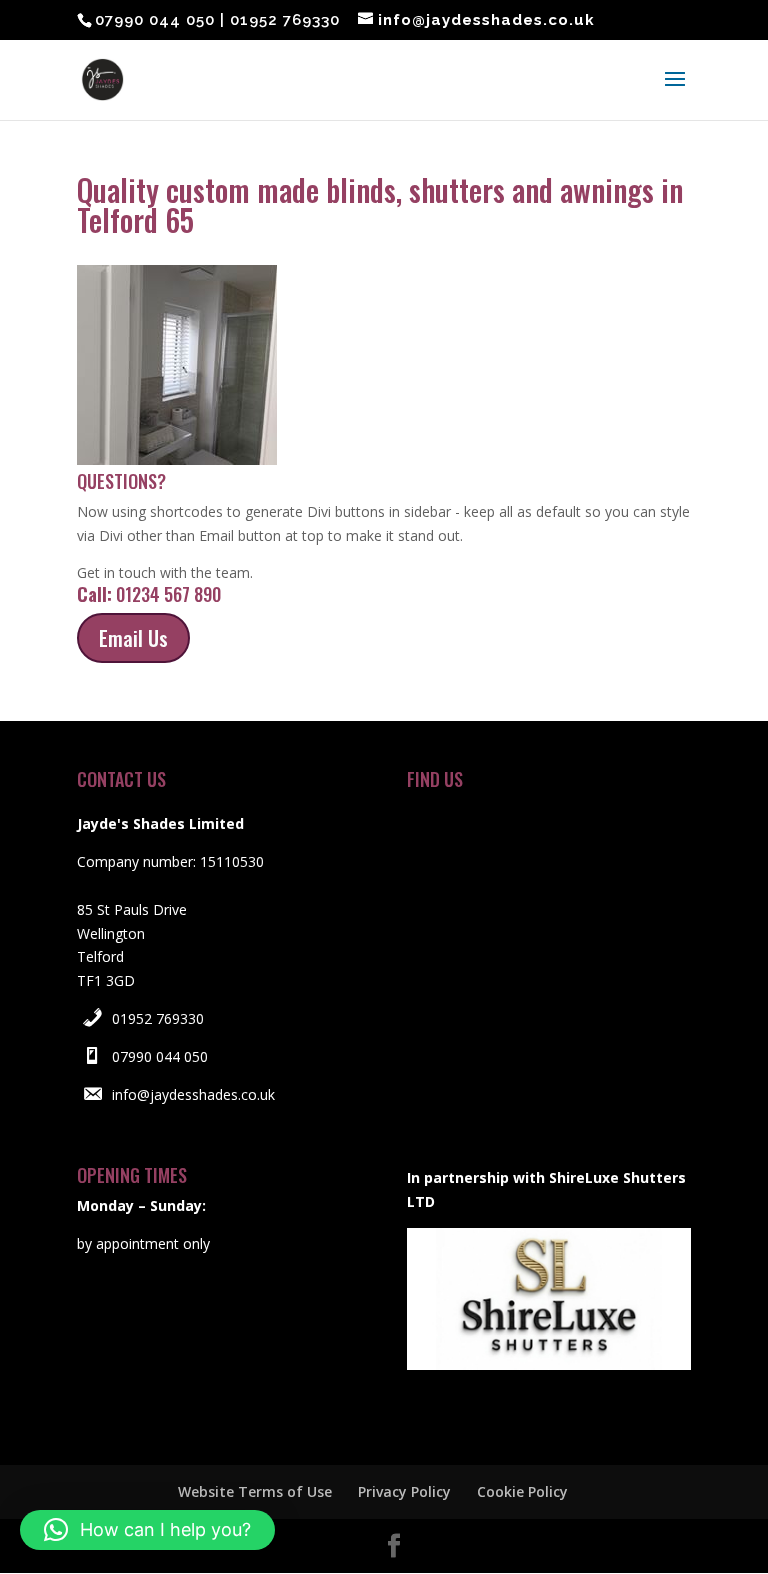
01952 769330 (158, 1018)
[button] (147, 1530)
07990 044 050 (160, 1056)
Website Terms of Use (255, 1491)
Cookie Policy (522, 1491)
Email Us (133, 638)
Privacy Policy (404, 1491)
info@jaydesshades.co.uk (193, 1094)
